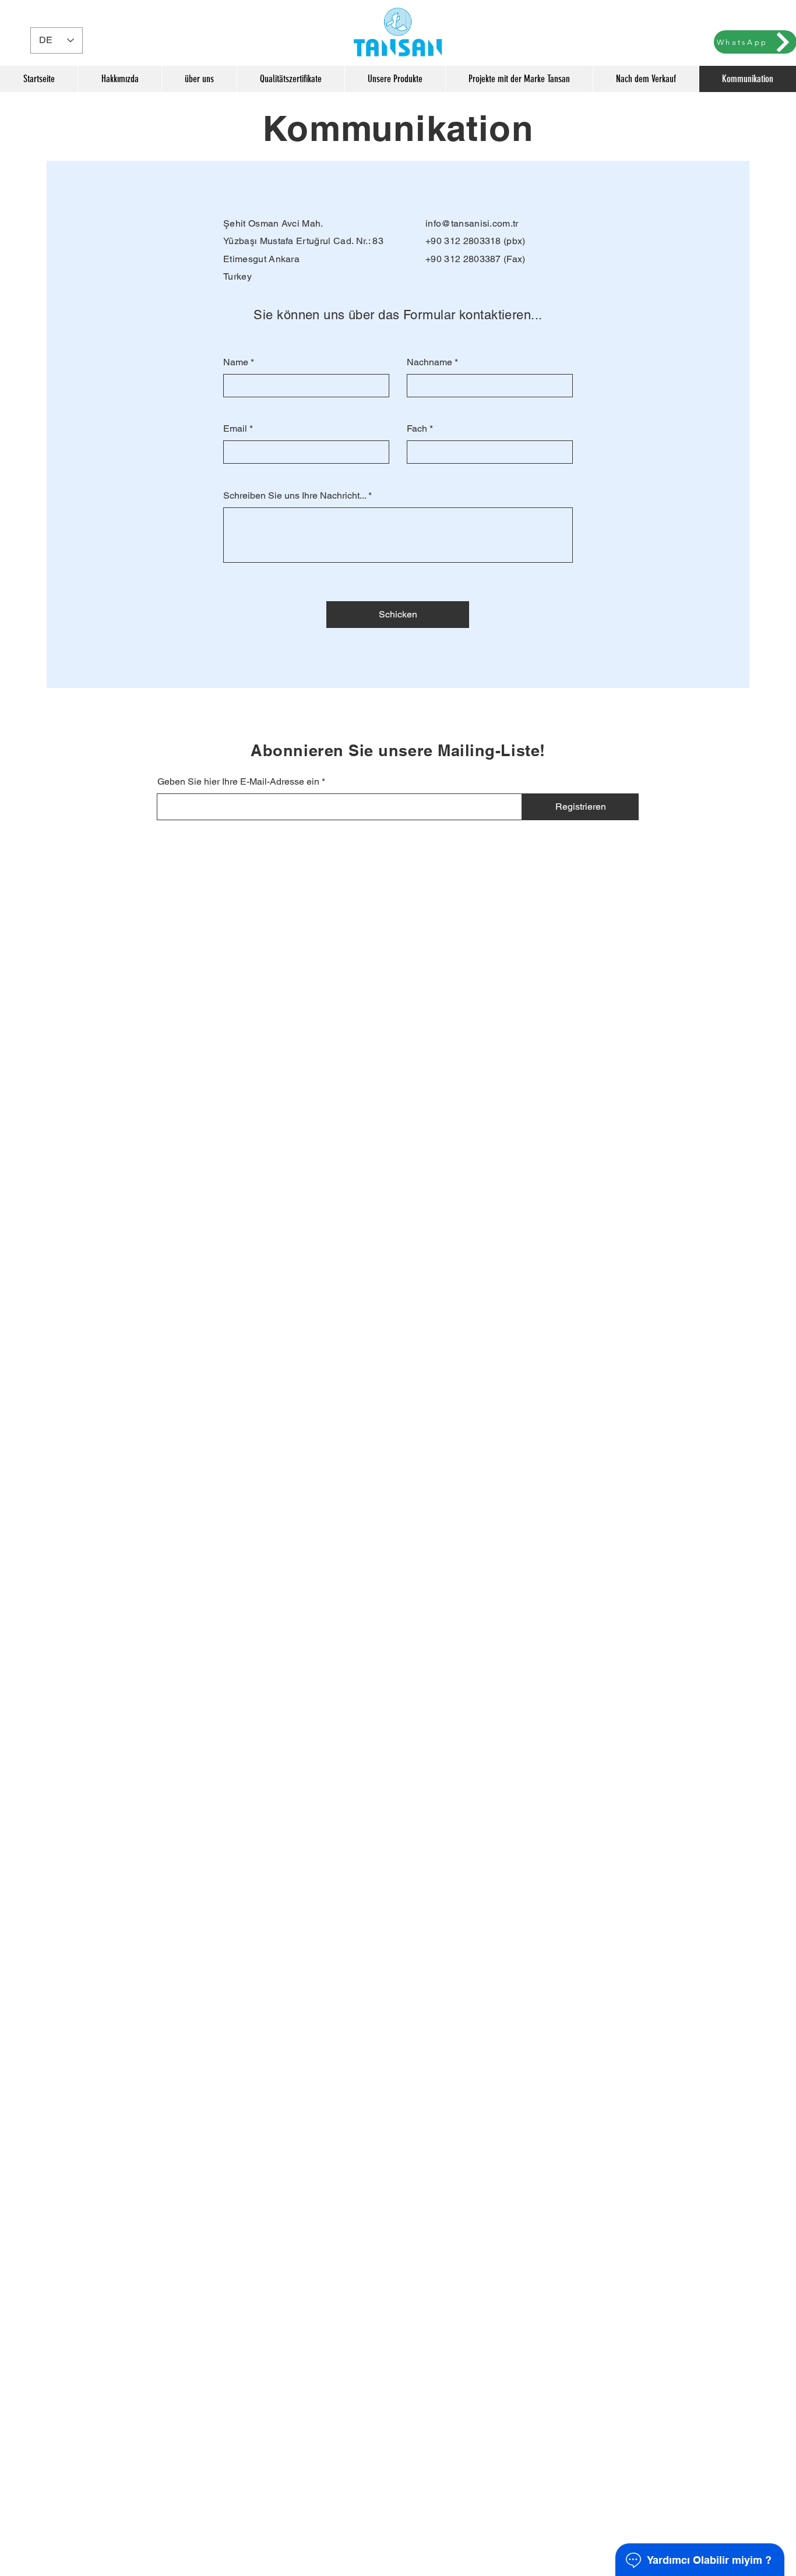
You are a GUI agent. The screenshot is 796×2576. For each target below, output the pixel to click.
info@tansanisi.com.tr (472, 223)
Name (236, 362)
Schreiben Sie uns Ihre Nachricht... (295, 496)
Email (235, 429)
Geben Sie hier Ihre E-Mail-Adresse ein (238, 782)
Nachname (429, 362)
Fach (417, 429)
